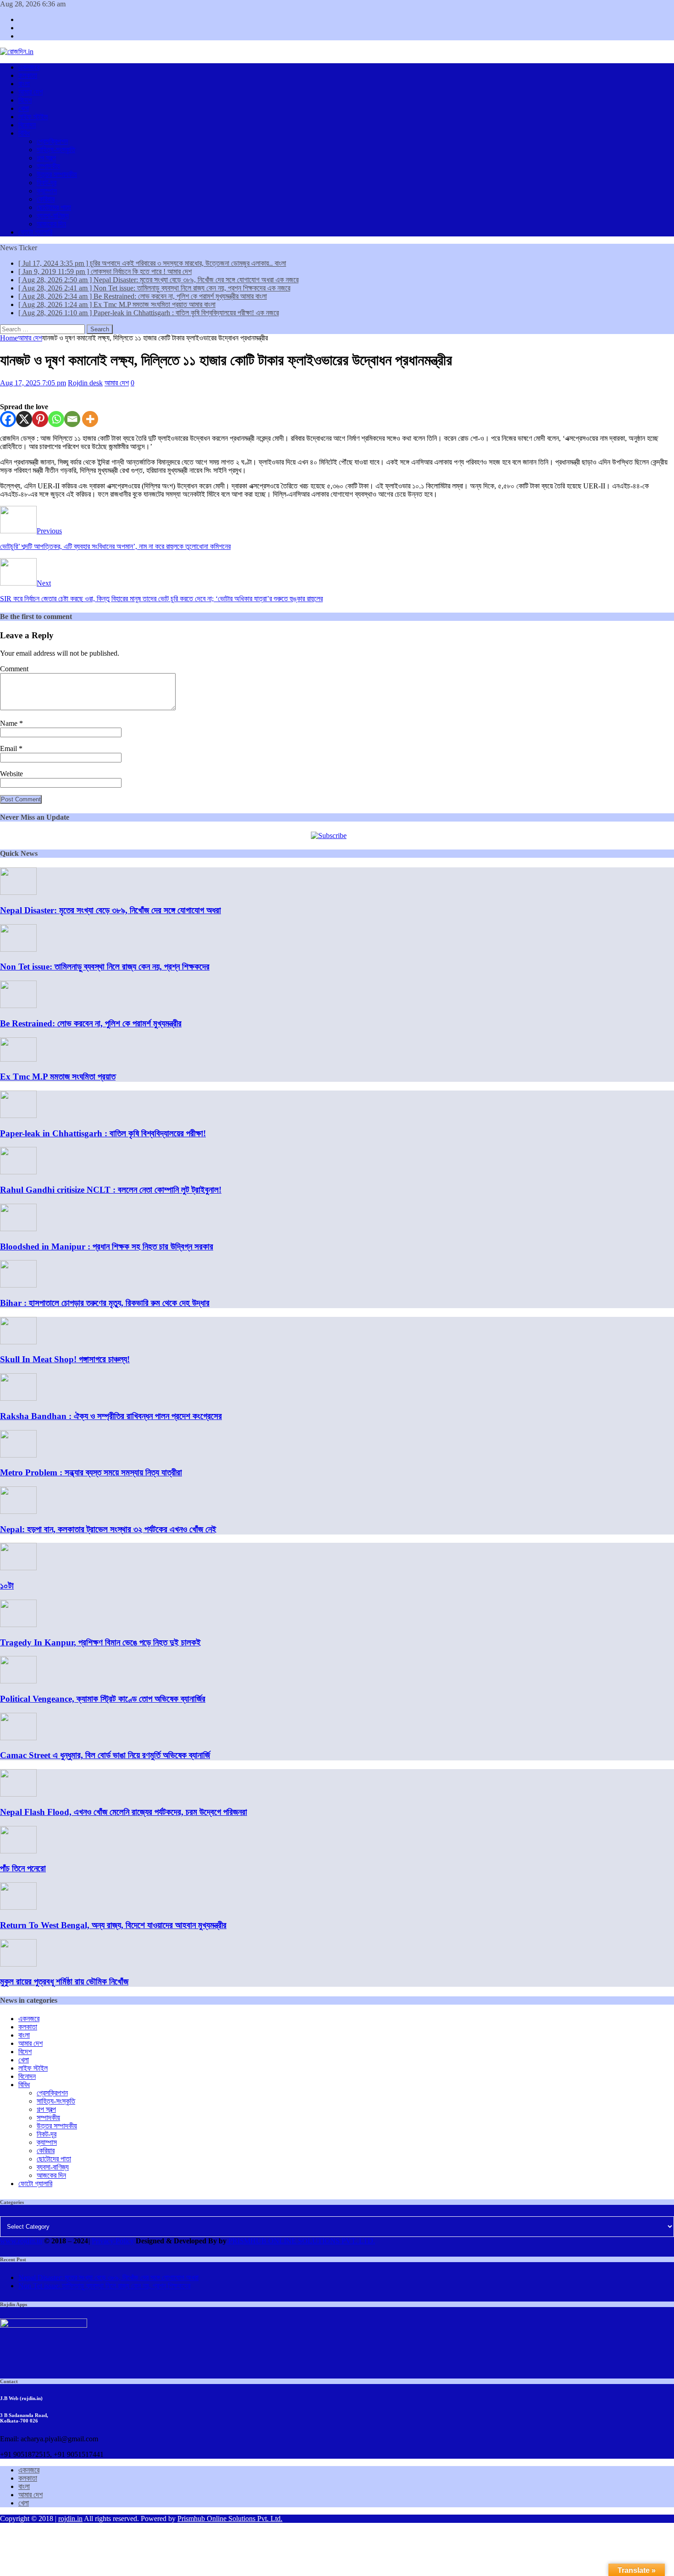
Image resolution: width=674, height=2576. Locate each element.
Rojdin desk (85, 383)
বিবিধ (24, 133)
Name (10, 723)
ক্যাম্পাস (47, 191)
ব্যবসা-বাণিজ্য (53, 216)
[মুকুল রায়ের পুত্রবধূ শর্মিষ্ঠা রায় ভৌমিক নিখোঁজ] (18, 1964)
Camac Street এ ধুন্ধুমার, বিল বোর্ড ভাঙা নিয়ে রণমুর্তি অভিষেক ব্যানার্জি (105, 1755)
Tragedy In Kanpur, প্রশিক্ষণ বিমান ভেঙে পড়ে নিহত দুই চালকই (100, 1642)
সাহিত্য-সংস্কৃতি (56, 150)
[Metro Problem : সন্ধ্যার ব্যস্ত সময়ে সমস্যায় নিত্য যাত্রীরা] (18, 1455)
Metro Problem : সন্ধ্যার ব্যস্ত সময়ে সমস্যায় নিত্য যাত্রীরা (91, 1472)
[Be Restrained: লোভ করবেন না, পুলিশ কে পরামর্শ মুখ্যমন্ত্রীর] (18, 1006)
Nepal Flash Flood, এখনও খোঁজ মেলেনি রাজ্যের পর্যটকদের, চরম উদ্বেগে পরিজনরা (124, 1812)
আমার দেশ (30, 92)
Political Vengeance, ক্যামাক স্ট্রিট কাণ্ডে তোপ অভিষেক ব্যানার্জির (103, 1699)
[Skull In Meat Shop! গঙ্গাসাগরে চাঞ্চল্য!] (18, 1342)
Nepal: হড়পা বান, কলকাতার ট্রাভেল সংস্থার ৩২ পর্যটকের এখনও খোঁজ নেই (108, 1529)
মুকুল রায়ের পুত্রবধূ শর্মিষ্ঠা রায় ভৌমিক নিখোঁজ (64, 1981)
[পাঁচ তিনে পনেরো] (18, 1851)
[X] (24, 419)
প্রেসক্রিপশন (52, 141)
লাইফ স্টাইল (33, 117)
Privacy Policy (113, 2241)
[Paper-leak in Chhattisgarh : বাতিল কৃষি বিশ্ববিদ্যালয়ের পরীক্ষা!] (18, 1115)
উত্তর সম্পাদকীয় (57, 174)
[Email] (72, 419)
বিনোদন (27, 125)
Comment (14, 669)
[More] (90, 419)
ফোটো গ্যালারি (35, 232)
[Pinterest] (40, 419)
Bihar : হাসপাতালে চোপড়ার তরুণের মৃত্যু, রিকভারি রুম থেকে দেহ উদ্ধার (105, 1303)
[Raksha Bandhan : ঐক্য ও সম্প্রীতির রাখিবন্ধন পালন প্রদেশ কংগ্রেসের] (18, 1398)
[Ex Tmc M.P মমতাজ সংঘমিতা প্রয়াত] (18, 1059)
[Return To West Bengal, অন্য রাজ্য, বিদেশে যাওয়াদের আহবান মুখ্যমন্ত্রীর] (18, 1907)
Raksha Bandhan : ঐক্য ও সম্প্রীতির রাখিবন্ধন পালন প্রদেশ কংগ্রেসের (111, 1416)
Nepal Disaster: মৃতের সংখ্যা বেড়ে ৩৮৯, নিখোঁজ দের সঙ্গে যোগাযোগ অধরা (110, 910)
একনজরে (29, 67)
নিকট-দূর (47, 183)
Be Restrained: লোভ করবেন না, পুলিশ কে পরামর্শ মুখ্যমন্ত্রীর (91, 1023)
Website (11, 774)
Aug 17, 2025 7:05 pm (33, 383)
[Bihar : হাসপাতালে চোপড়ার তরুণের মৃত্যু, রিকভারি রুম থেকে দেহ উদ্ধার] (18, 1285)
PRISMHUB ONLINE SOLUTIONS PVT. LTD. (301, 2241)
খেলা (24, 108)
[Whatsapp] (56, 419)
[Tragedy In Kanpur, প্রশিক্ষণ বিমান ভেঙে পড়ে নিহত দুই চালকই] (18, 1625)
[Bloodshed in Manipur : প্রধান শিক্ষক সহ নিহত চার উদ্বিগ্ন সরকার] (18, 1229)
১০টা (7, 1586)
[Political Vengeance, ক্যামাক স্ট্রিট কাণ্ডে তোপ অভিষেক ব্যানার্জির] (18, 1681)
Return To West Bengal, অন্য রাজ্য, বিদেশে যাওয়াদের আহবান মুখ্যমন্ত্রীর (113, 1925)
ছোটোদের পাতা (54, 207)
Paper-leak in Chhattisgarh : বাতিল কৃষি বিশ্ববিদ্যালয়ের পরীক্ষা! (103, 1133)
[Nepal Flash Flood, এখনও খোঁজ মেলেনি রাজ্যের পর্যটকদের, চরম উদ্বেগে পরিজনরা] (18, 1794)
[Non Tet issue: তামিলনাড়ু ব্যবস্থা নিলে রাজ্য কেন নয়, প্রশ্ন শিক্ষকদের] (18, 949)
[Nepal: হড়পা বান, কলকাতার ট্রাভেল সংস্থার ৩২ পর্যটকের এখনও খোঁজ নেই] (18, 1511)
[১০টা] (18, 1568)
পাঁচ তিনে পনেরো (23, 1868)
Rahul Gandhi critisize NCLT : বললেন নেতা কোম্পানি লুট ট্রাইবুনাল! (111, 1190)
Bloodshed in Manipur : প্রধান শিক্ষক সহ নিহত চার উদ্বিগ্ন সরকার (107, 1247)
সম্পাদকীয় (48, 166)
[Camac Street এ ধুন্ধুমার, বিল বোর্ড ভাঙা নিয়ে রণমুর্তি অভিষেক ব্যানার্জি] (18, 1738)
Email (9, 748)
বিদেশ (25, 100)
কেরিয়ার (46, 199)
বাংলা (24, 84)
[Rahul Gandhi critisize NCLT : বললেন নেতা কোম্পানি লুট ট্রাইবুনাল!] (18, 1172)
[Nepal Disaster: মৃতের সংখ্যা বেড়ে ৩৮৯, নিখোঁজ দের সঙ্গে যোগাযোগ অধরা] (18, 892)
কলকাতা (28, 75)
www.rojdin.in (21, 2241)
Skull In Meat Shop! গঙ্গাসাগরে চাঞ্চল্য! (65, 1359)
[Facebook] (8, 419)
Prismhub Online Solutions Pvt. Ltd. (230, 2518)
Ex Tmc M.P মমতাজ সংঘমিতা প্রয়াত (58, 1077)
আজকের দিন (51, 224)
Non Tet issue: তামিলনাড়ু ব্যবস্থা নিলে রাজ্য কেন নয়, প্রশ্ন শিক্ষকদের (105, 967)
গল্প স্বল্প (46, 158)
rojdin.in (70, 2518)
